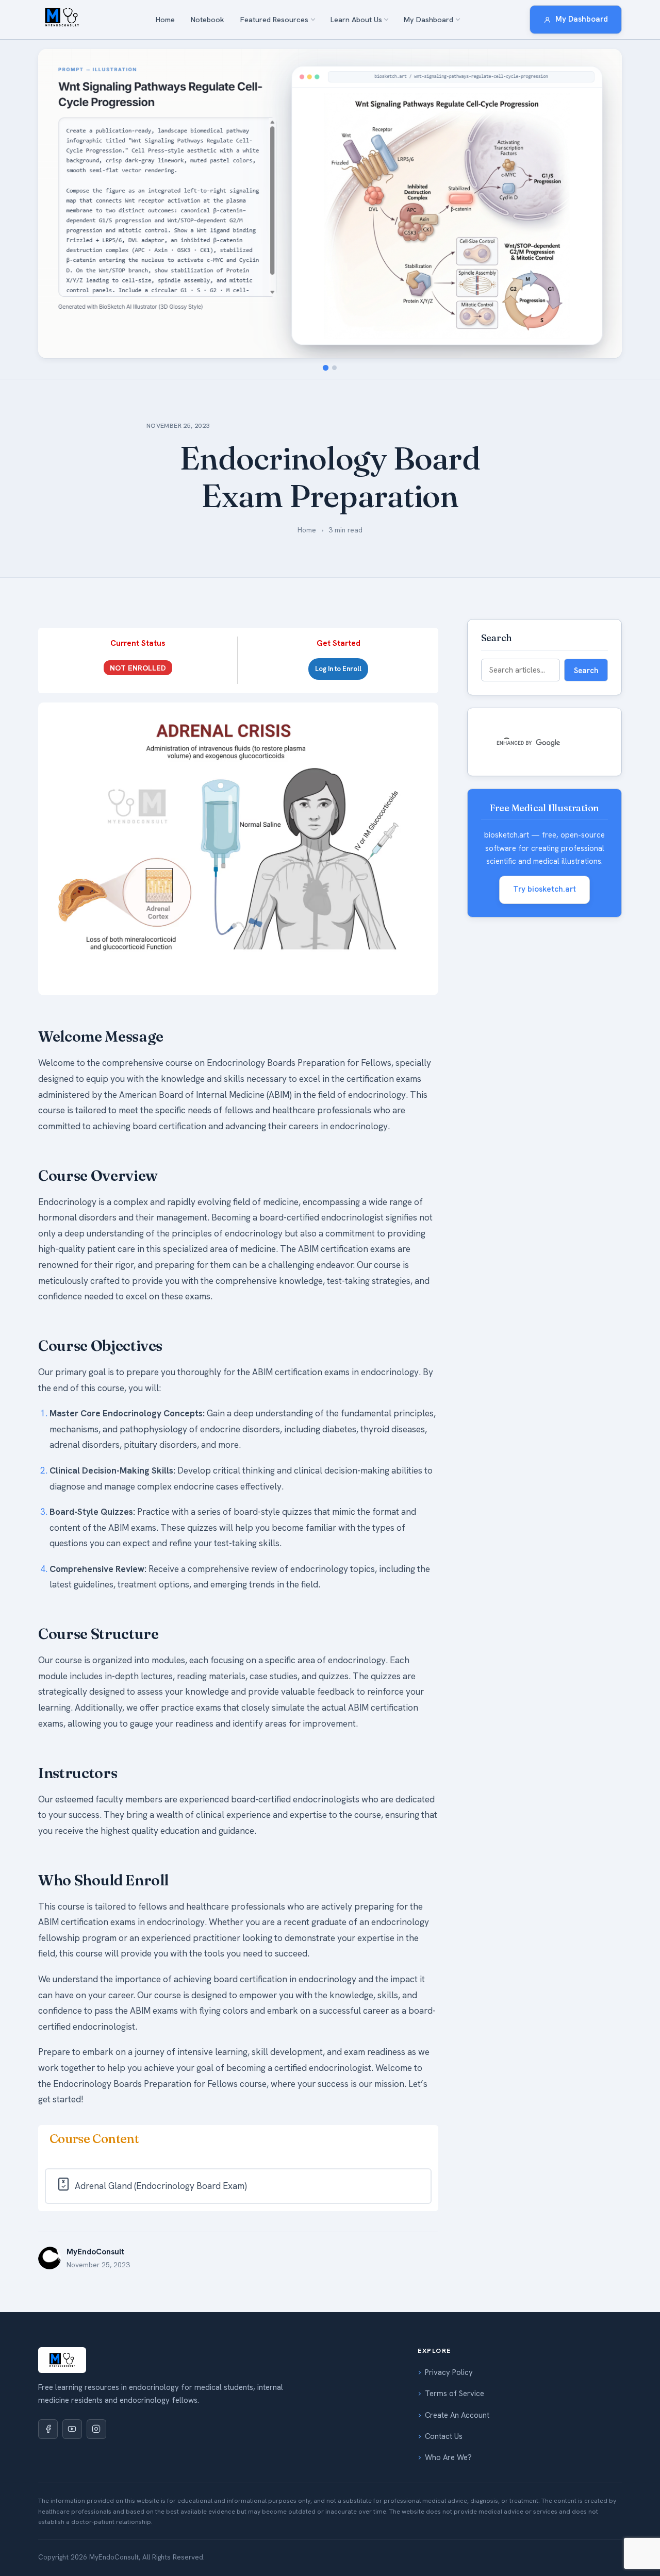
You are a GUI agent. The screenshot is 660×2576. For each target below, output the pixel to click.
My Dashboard (428, 20)
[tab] (326, 367)
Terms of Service (455, 2394)
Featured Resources (274, 20)
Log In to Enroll (338, 669)
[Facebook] (48, 2429)
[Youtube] (72, 2429)
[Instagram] (96, 2429)
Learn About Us (356, 20)
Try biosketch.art (544, 889)
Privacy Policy (449, 2372)
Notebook (208, 20)
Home (165, 20)
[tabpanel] (238, 1405)
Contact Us (444, 2436)
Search (586, 670)
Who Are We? (448, 2457)
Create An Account (457, 2415)
